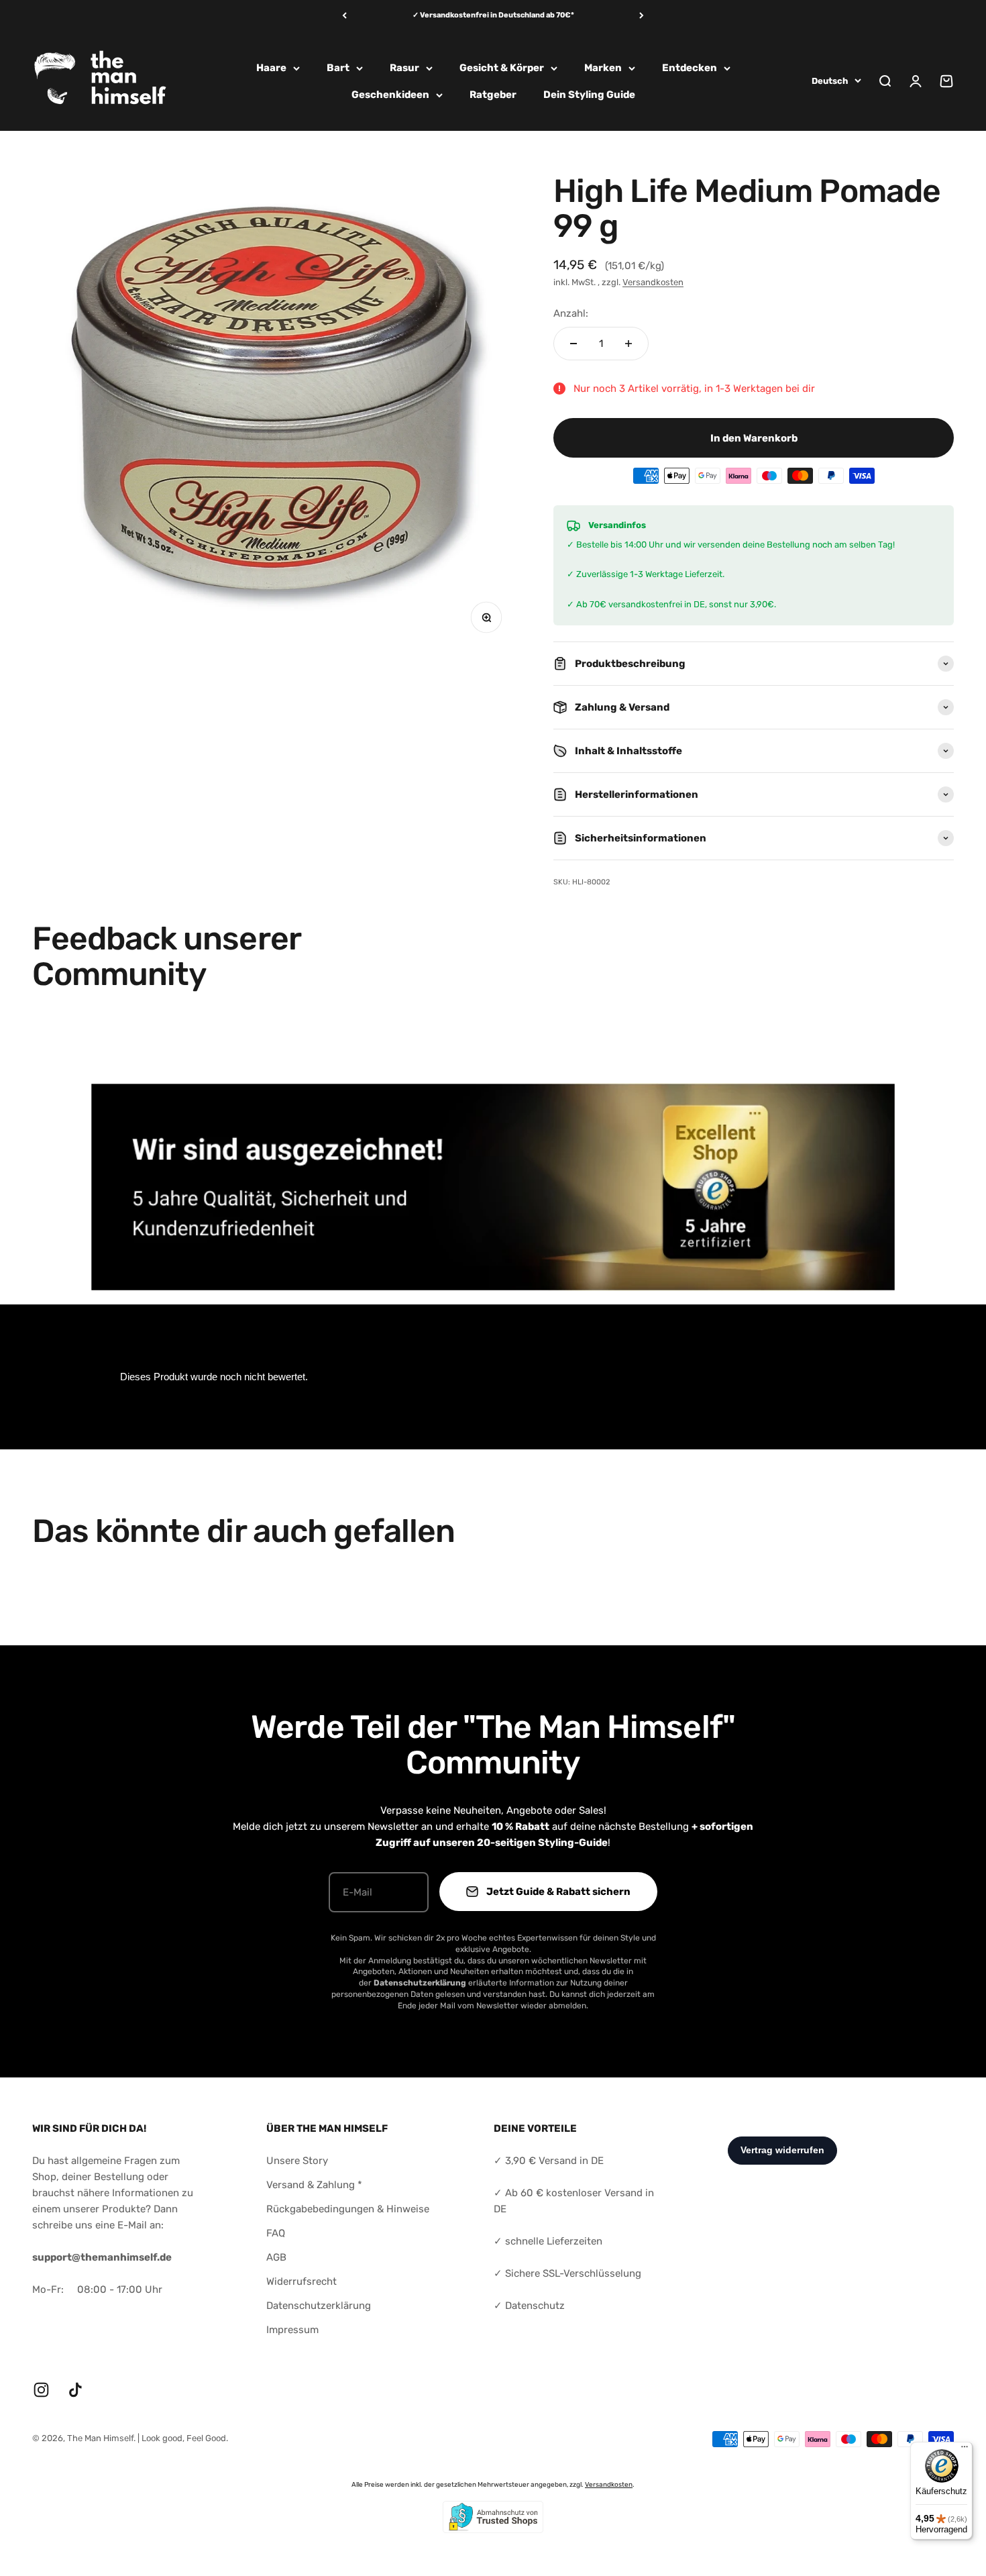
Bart (338, 68)
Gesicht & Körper (502, 68)
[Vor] (642, 16)
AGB (276, 2257)
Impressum (292, 2330)
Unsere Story (297, 2161)
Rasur (404, 68)
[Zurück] (344, 16)
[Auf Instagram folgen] (41, 2390)
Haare (271, 68)
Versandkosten (653, 282)
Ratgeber (493, 95)
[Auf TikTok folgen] (75, 2390)
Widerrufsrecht (302, 2281)
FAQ (276, 2233)
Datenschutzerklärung (319, 2306)
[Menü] (965, 2450)
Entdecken (690, 68)
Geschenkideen (390, 95)
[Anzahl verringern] (573, 344)
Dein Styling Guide (589, 95)
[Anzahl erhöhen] (628, 344)
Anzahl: (571, 313)
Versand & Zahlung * (314, 2185)
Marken (603, 68)
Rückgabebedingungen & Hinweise (348, 2209)
